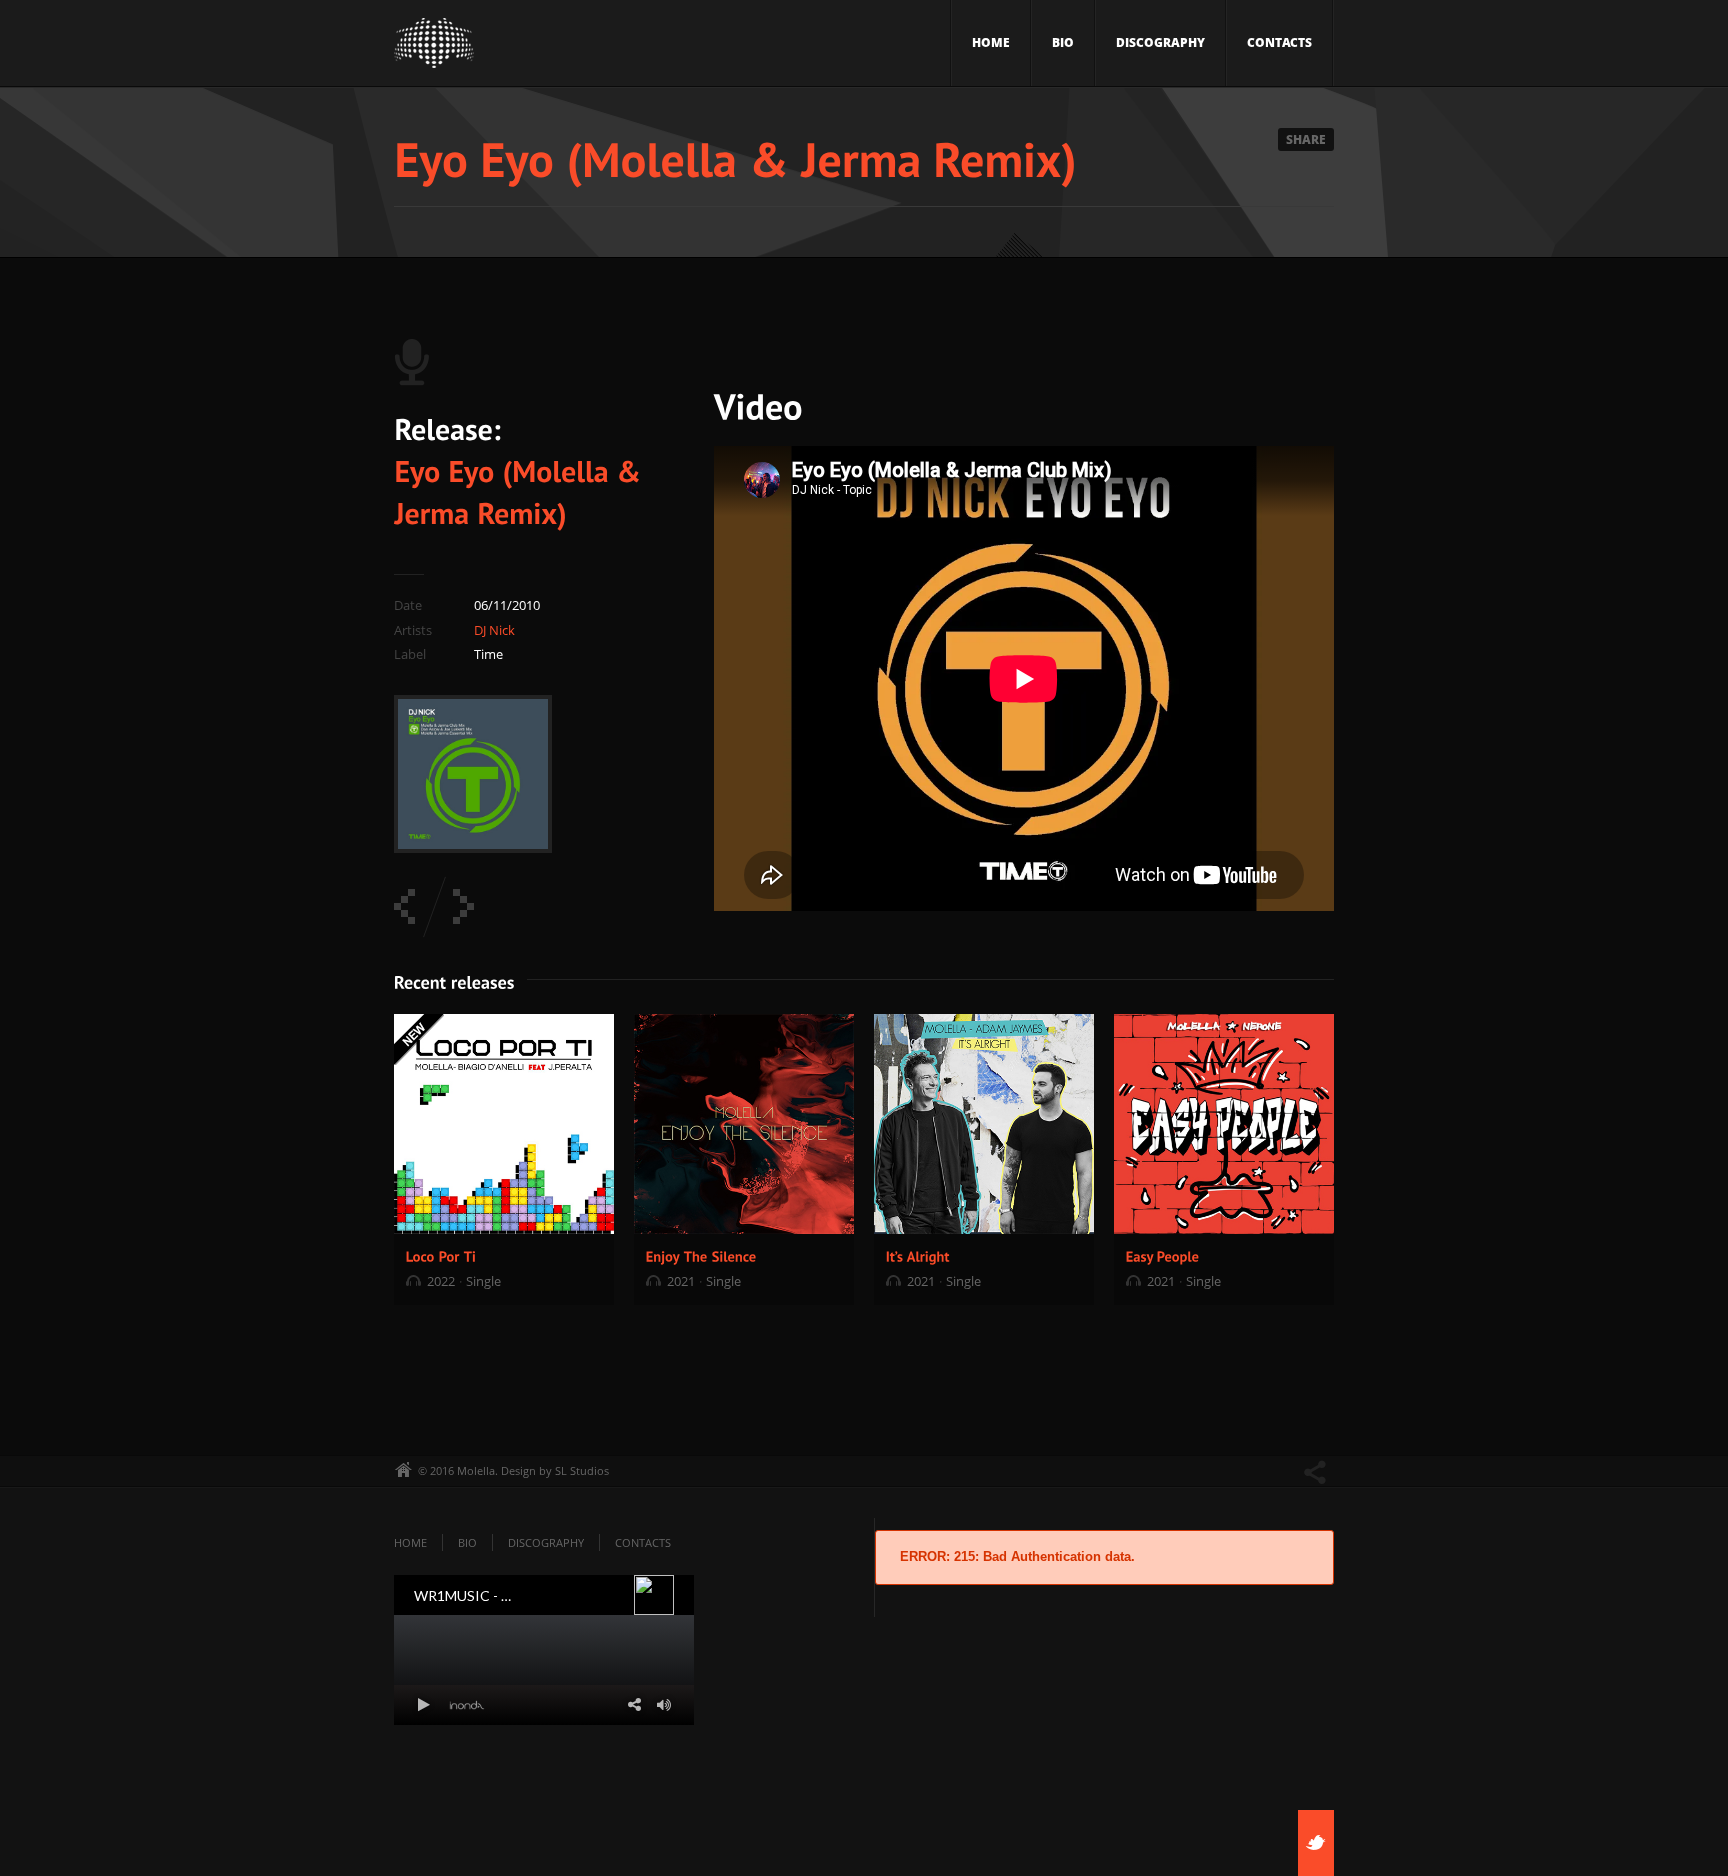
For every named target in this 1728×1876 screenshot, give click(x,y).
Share (1306, 139)
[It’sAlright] (918, 1255)
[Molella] (434, 48)
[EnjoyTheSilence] (701, 1255)
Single (483, 1281)
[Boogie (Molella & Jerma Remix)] (404, 906)
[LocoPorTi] (441, 1255)
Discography (1160, 42)
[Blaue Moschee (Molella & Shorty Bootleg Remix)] (463, 906)
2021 (681, 1281)
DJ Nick (494, 630)
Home (991, 42)
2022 (441, 1281)
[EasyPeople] (1163, 1255)
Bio (1063, 42)
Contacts (1279, 42)
